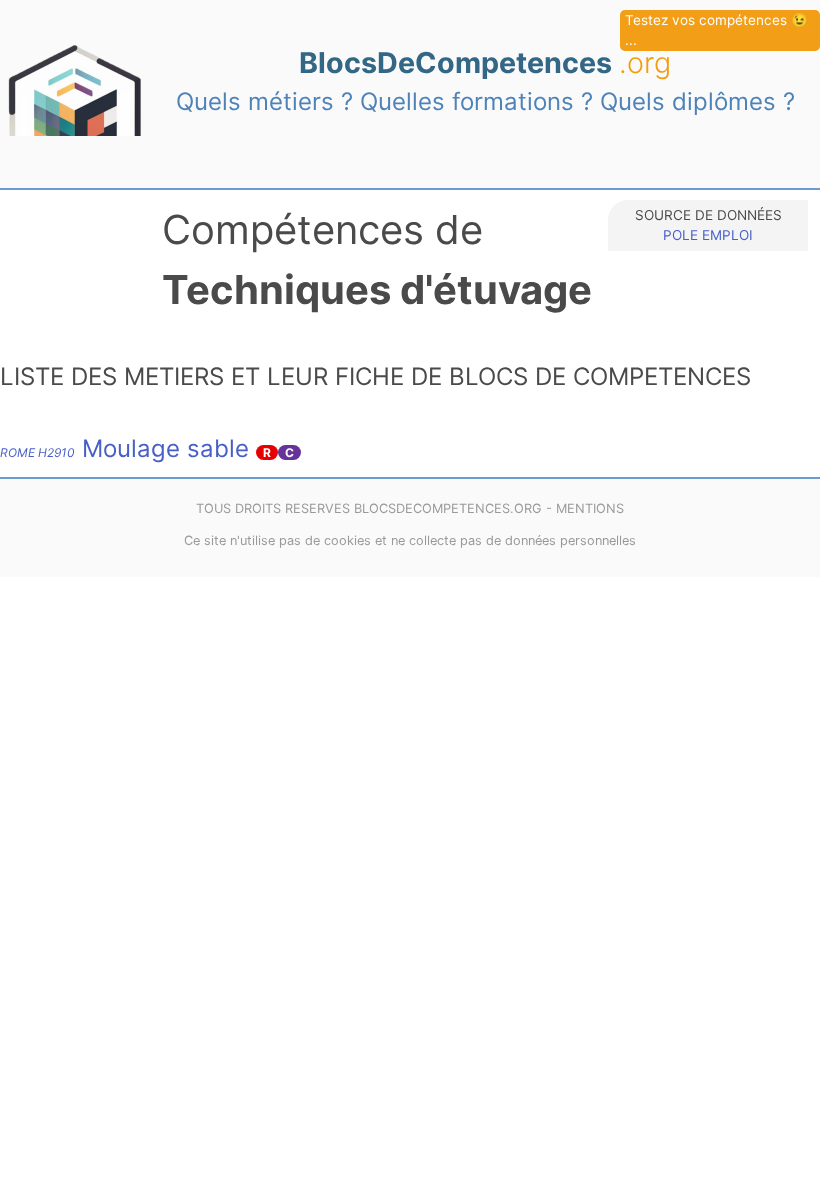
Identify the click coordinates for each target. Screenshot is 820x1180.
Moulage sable (124, 448)
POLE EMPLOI (708, 235)
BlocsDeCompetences (485, 62)
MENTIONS (590, 508)
